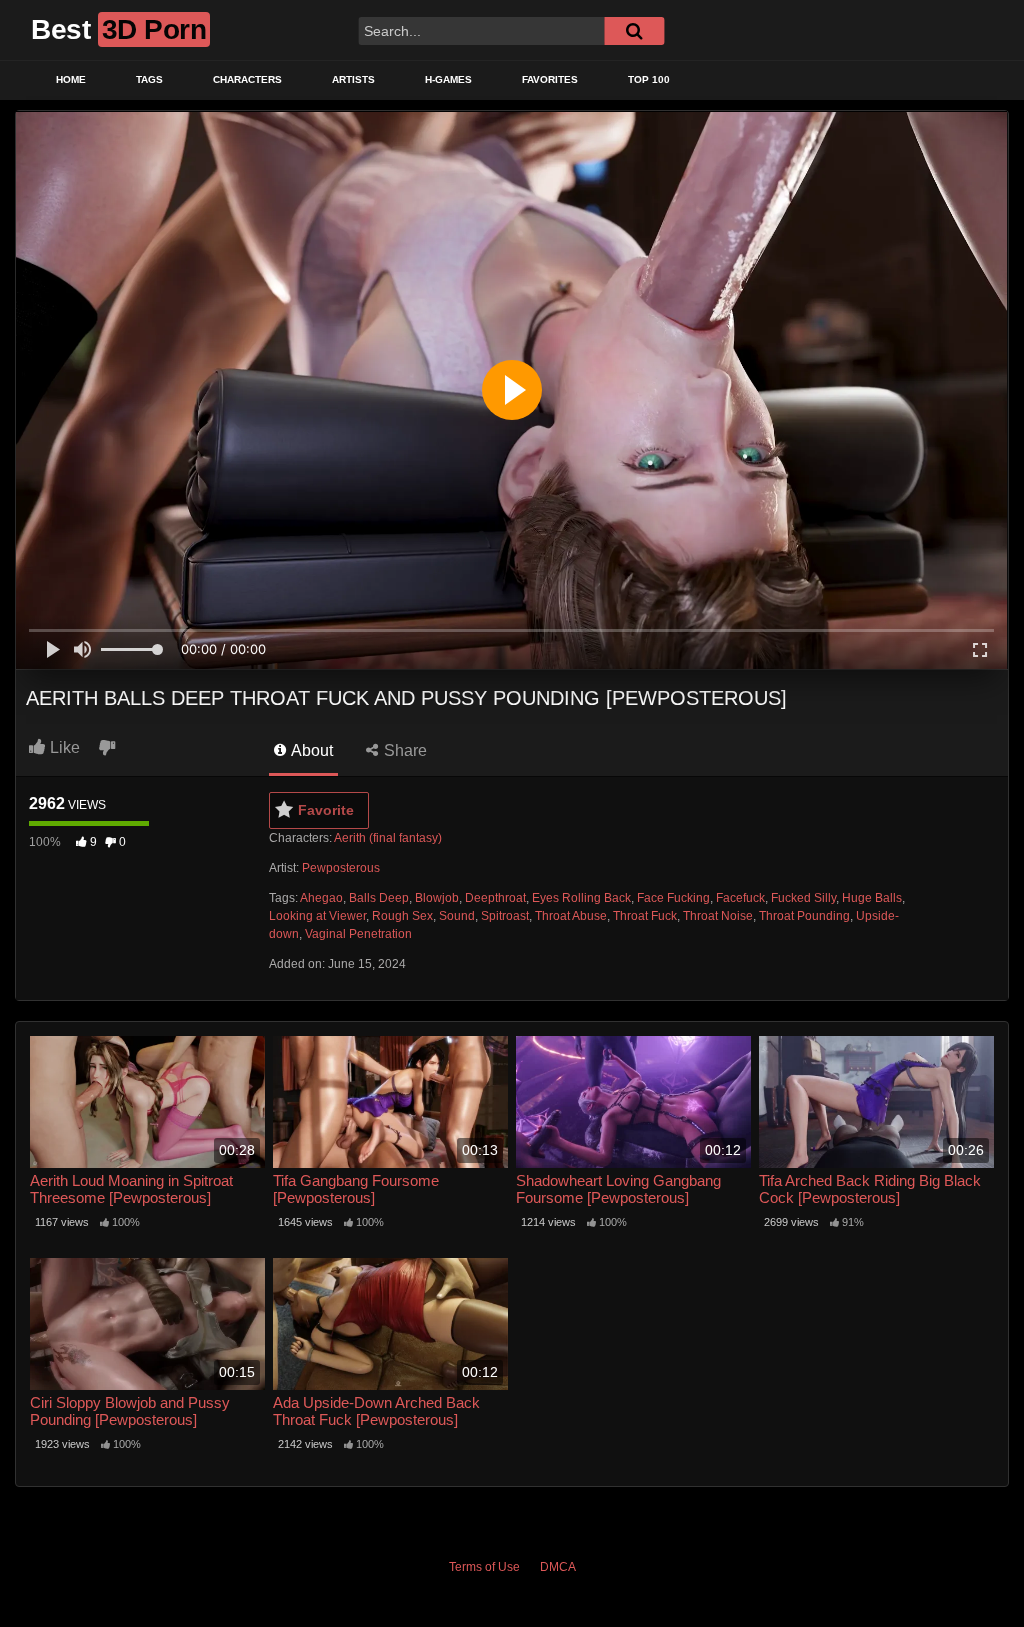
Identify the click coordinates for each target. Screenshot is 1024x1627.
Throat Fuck (645, 916)
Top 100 (649, 79)
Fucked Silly (803, 898)
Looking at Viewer (317, 916)
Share (403, 750)
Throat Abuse (571, 916)
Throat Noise (718, 916)
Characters (247, 79)
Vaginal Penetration (358, 934)
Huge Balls (872, 898)
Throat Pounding (804, 916)
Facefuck (740, 898)
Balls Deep (379, 898)
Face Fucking (673, 898)
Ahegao (321, 898)
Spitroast (505, 916)
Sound (457, 916)
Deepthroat (495, 898)
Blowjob (437, 898)
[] (634, 31)
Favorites (550, 79)
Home (71, 79)
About (310, 750)
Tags (149, 79)
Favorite (326, 810)
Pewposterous (341, 868)
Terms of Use (484, 1567)
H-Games (448, 79)
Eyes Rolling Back (581, 898)
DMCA (558, 1567)
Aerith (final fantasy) (388, 838)
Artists (353, 79)
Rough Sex (402, 916)
